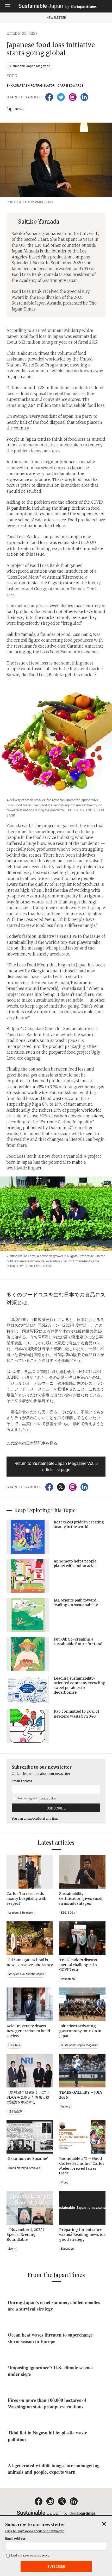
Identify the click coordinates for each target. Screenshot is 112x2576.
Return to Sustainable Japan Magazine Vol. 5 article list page (56, 1467)
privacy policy (47, 1798)
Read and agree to (36, 1798)
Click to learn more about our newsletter (41, 1774)
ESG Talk (14, 2045)
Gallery (66, 2107)
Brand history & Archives (24, 2168)
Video (65, 2183)
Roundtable (68, 1979)
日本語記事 (15, 2112)
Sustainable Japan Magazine (29, 66)
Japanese (15, 109)
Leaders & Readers (21, 1913)
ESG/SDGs (68, 1913)
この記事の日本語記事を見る (32, 1443)
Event (12, 2249)
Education (67, 2249)
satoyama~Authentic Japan (26, 1974)
